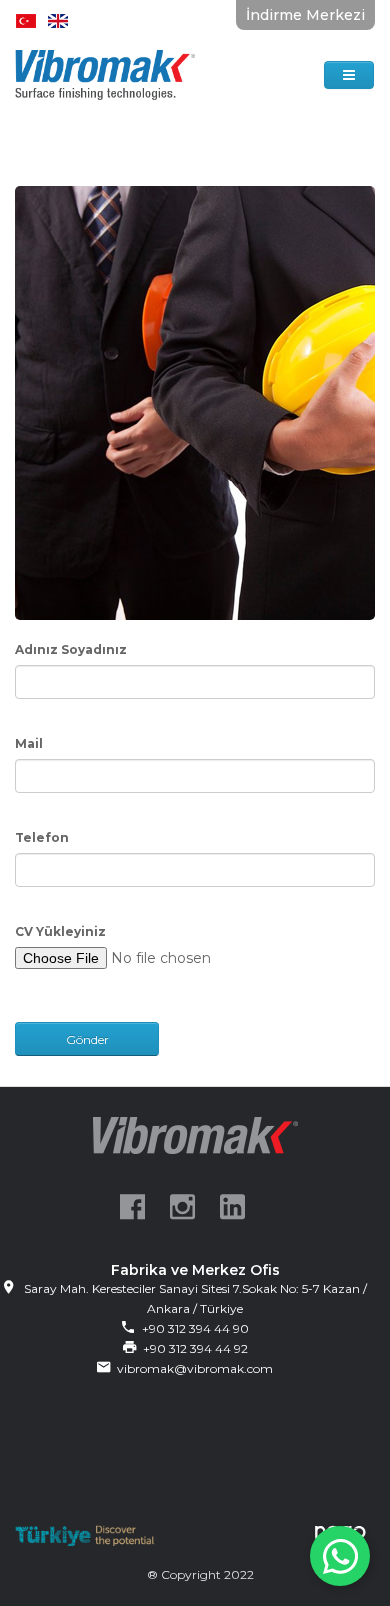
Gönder (87, 1039)
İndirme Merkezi (305, 15)
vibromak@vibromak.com (195, 1368)
